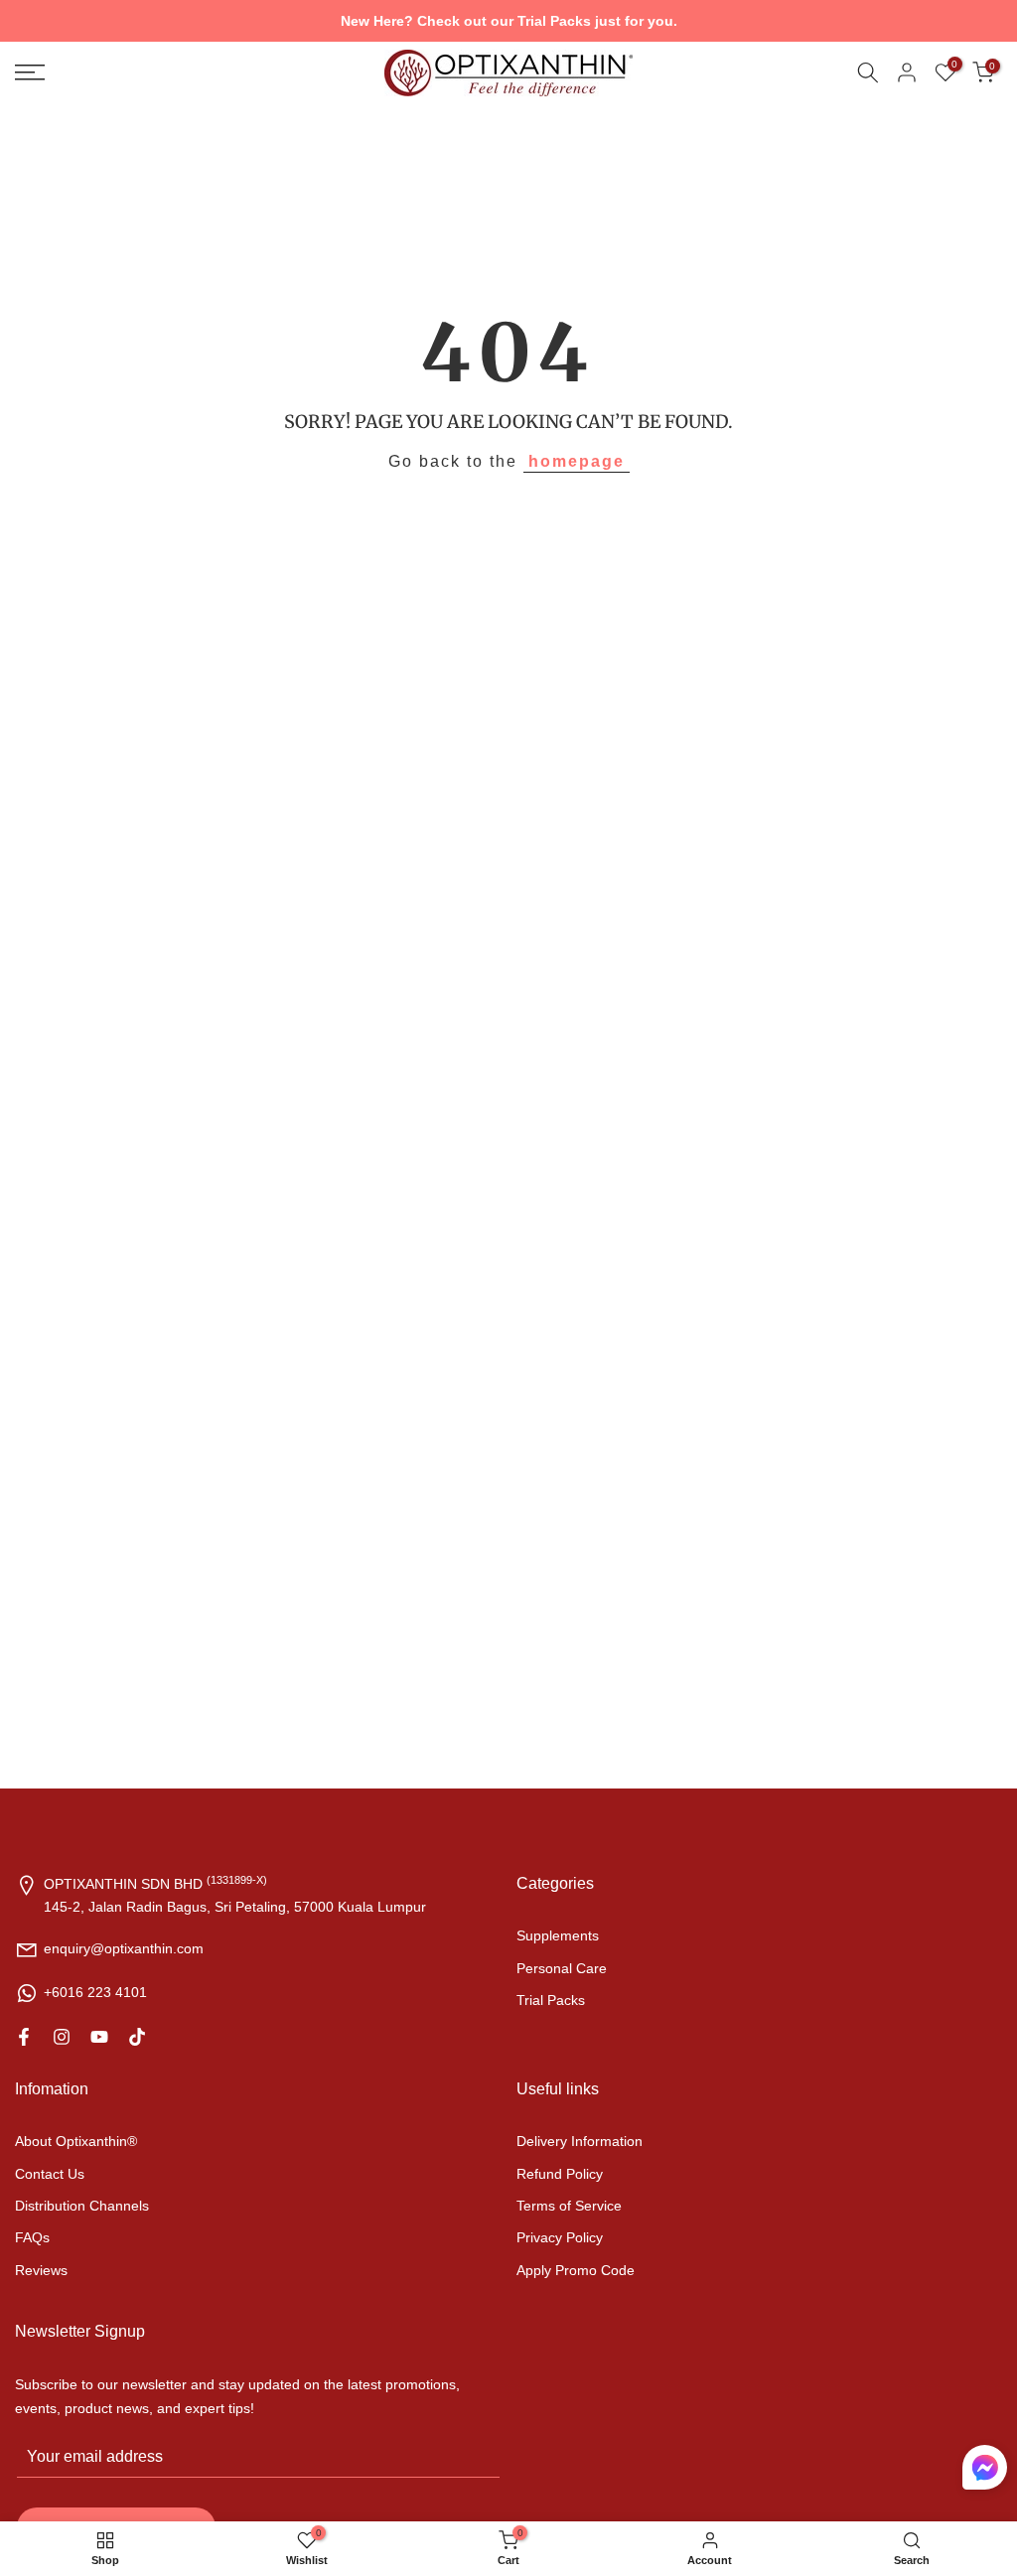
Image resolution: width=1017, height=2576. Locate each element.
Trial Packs (551, 2000)
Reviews (41, 2270)
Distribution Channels (82, 2206)
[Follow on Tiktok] (137, 2037)
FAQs (32, 2237)
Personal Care (562, 1968)
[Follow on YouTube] (99, 2037)
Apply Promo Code (576, 2270)
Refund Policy (560, 2174)
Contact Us (50, 2174)
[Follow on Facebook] (24, 2037)
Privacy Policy (560, 2237)
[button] (985, 2472)
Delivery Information (580, 2141)
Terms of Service (569, 2206)
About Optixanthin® (76, 2141)
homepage (577, 461)
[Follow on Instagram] (62, 2037)
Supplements (558, 1935)
